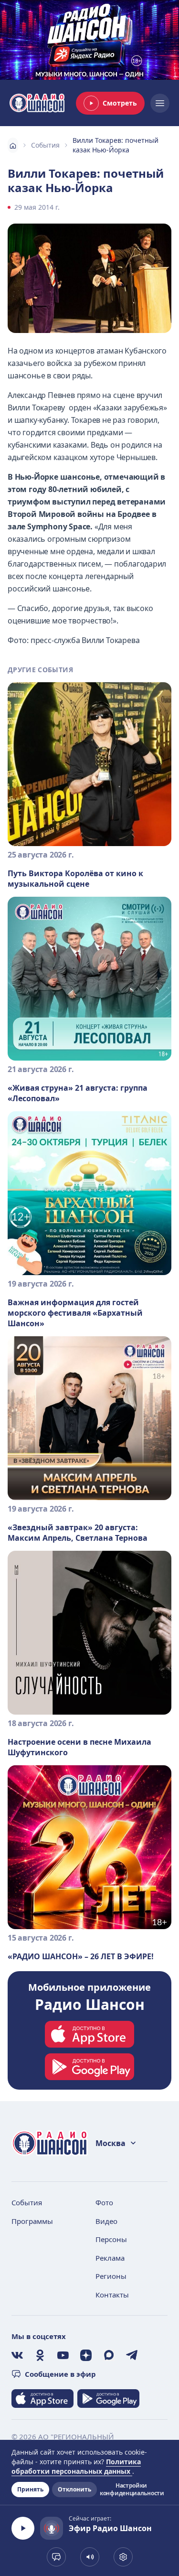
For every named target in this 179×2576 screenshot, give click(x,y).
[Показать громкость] (90, 2557)
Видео (106, 2221)
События (45, 145)
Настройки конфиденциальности (131, 2490)
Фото (104, 2202)
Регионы (111, 2276)
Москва (111, 2143)
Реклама (110, 2258)
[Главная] (13, 145)
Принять (30, 2489)
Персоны (111, 2239)
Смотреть (120, 103)
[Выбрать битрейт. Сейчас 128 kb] (123, 2557)
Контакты (112, 2295)
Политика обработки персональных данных (76, 2466)
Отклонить (74, 2489)
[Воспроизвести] (23, 2528)
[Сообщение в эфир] (56, 2557)
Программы (32, 2221)
